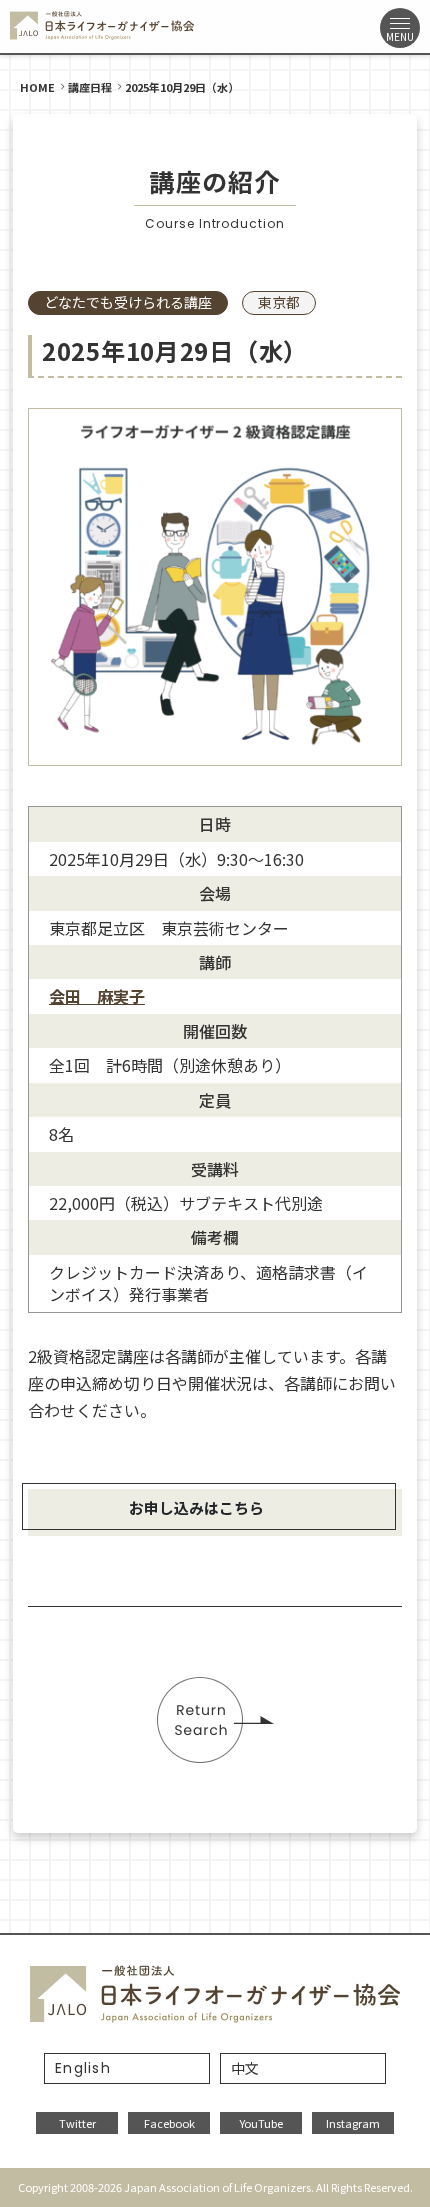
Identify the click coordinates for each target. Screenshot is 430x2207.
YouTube (261, 2123)
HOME (37, 87)
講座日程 (90, 87)
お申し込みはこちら (196, 1507)
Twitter (77, 2123)
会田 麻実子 (97, 996)
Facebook (169, 2123)
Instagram (353, 2123)
